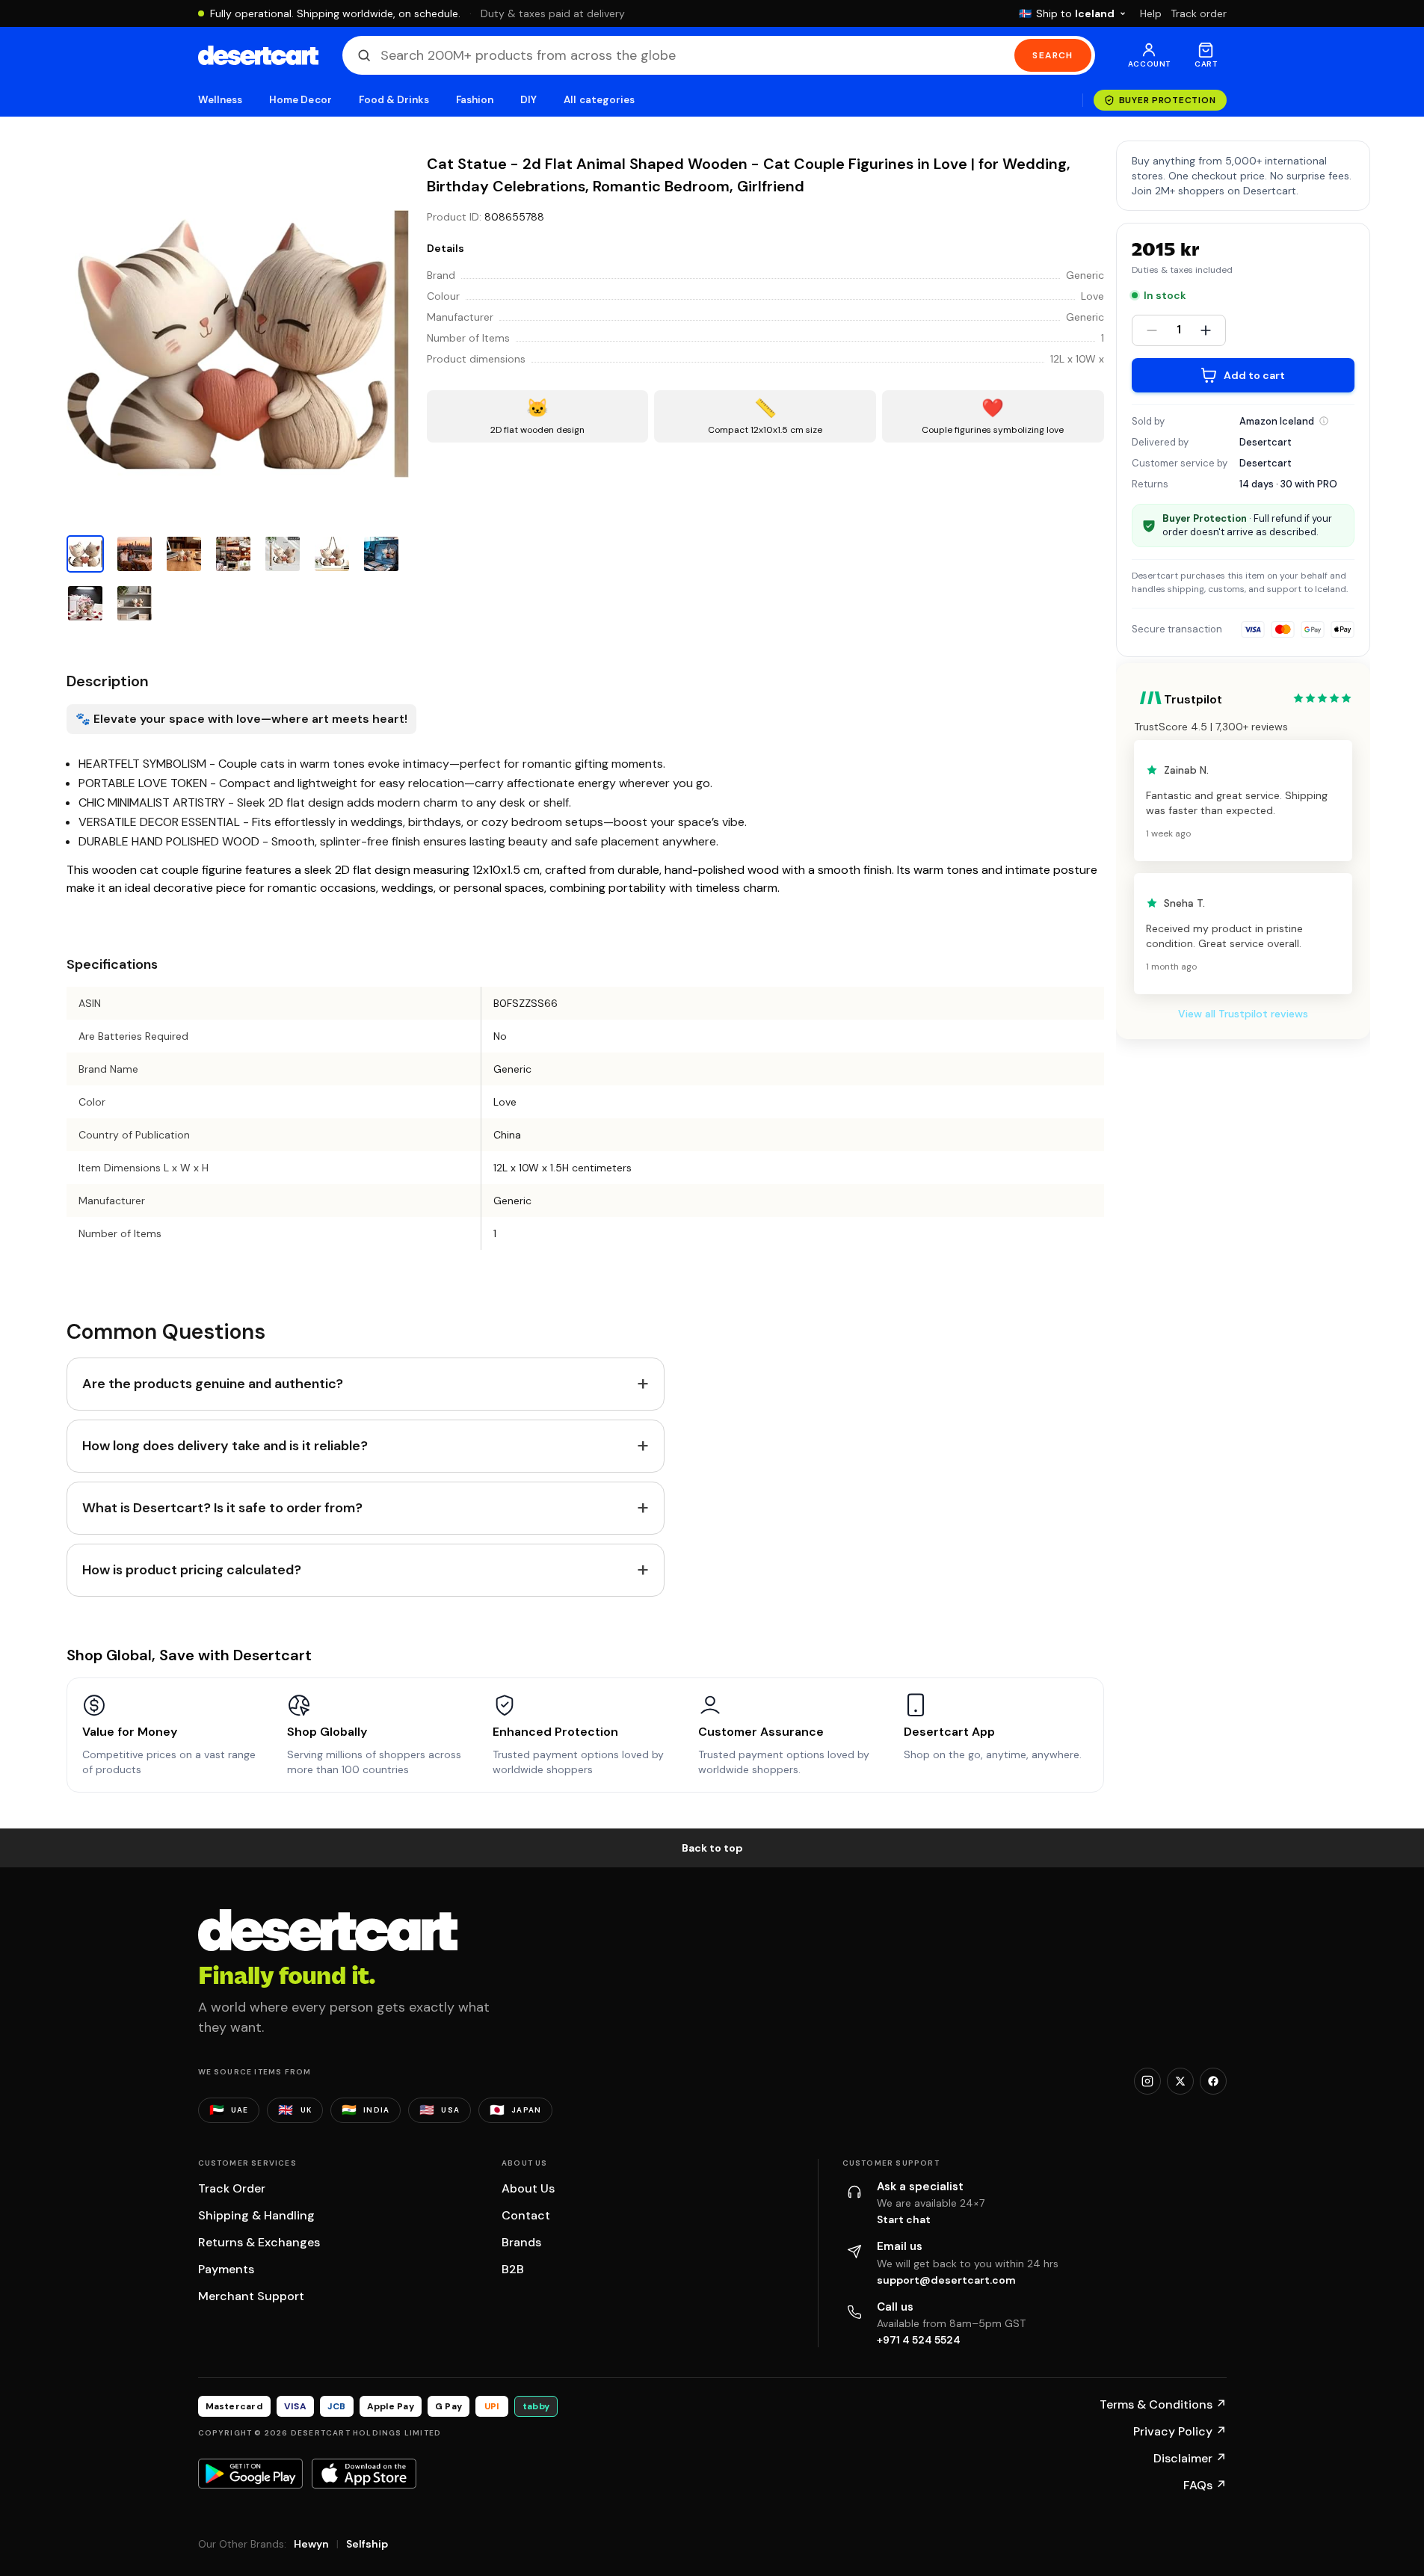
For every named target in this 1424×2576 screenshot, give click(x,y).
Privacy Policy (1180, 2431)
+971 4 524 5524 (919, 2340)
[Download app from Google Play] (250, 2474)
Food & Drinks (394, 100)
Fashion (475, 100)
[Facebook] (1213, 2081)
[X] (1180, 2081)
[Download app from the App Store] (364, 2474)
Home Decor (300, 100)
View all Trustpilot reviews (1243, 1014)
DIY (528, 100)
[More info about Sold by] (1324, 421)
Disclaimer (1190, 2458)
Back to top (712, 1848)
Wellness (221, 100)
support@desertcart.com (946, 2280)
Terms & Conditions (1163, 2404)
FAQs (1205, 2485)
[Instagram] (1147, 2081)
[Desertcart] (258, 55)
